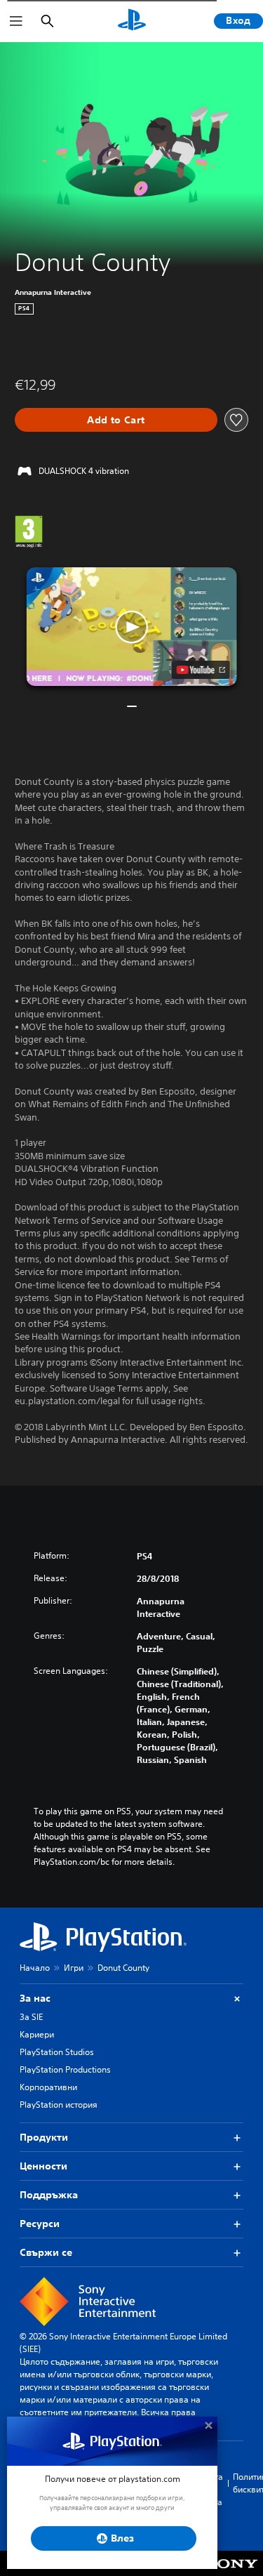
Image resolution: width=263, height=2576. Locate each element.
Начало (35, 1968)
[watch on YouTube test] (200, 670)
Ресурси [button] (40, 2224)
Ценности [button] (43, 2166)
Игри (74, 1968)
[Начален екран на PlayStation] (132, 21)
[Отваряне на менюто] (16, 21)
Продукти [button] (44, 2137)
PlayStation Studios (57, 2052)
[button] (132, 627)
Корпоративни (48, 2087)
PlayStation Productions (65, 2069)
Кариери (37, 2034)
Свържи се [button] (46, 2252)
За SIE (31, 2017)
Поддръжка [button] (49, 2195)
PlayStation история (59, 2105)
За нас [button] (35, 1998)
